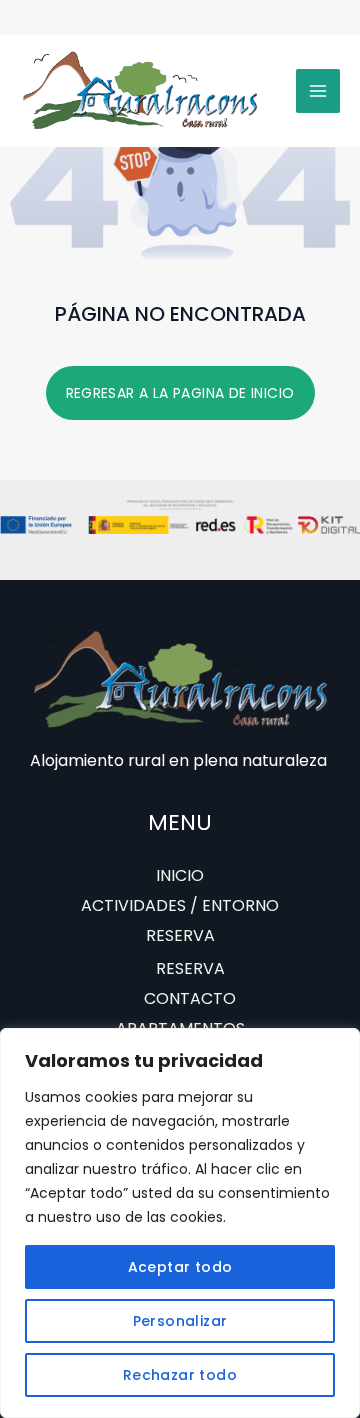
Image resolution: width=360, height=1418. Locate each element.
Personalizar (180, 1321)
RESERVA (180, 935)
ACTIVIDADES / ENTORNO (180, 905)
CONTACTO (190, 998)
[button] (180, 393)
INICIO (180, 875)
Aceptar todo (180, 1267)
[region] (180, 1223)
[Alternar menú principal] (318, 91)
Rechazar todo (180, 1375)
